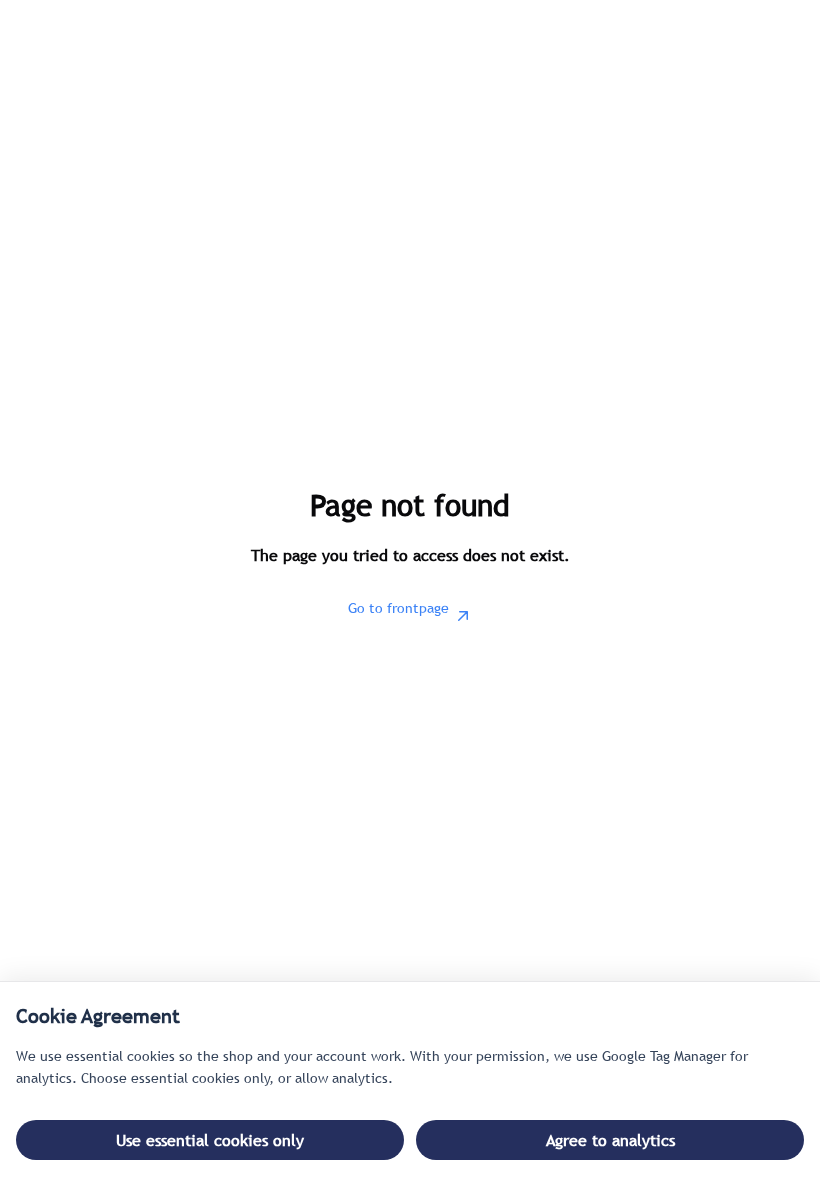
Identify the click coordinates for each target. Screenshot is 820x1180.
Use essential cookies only (210, 1140)
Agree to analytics (610, 1140)
